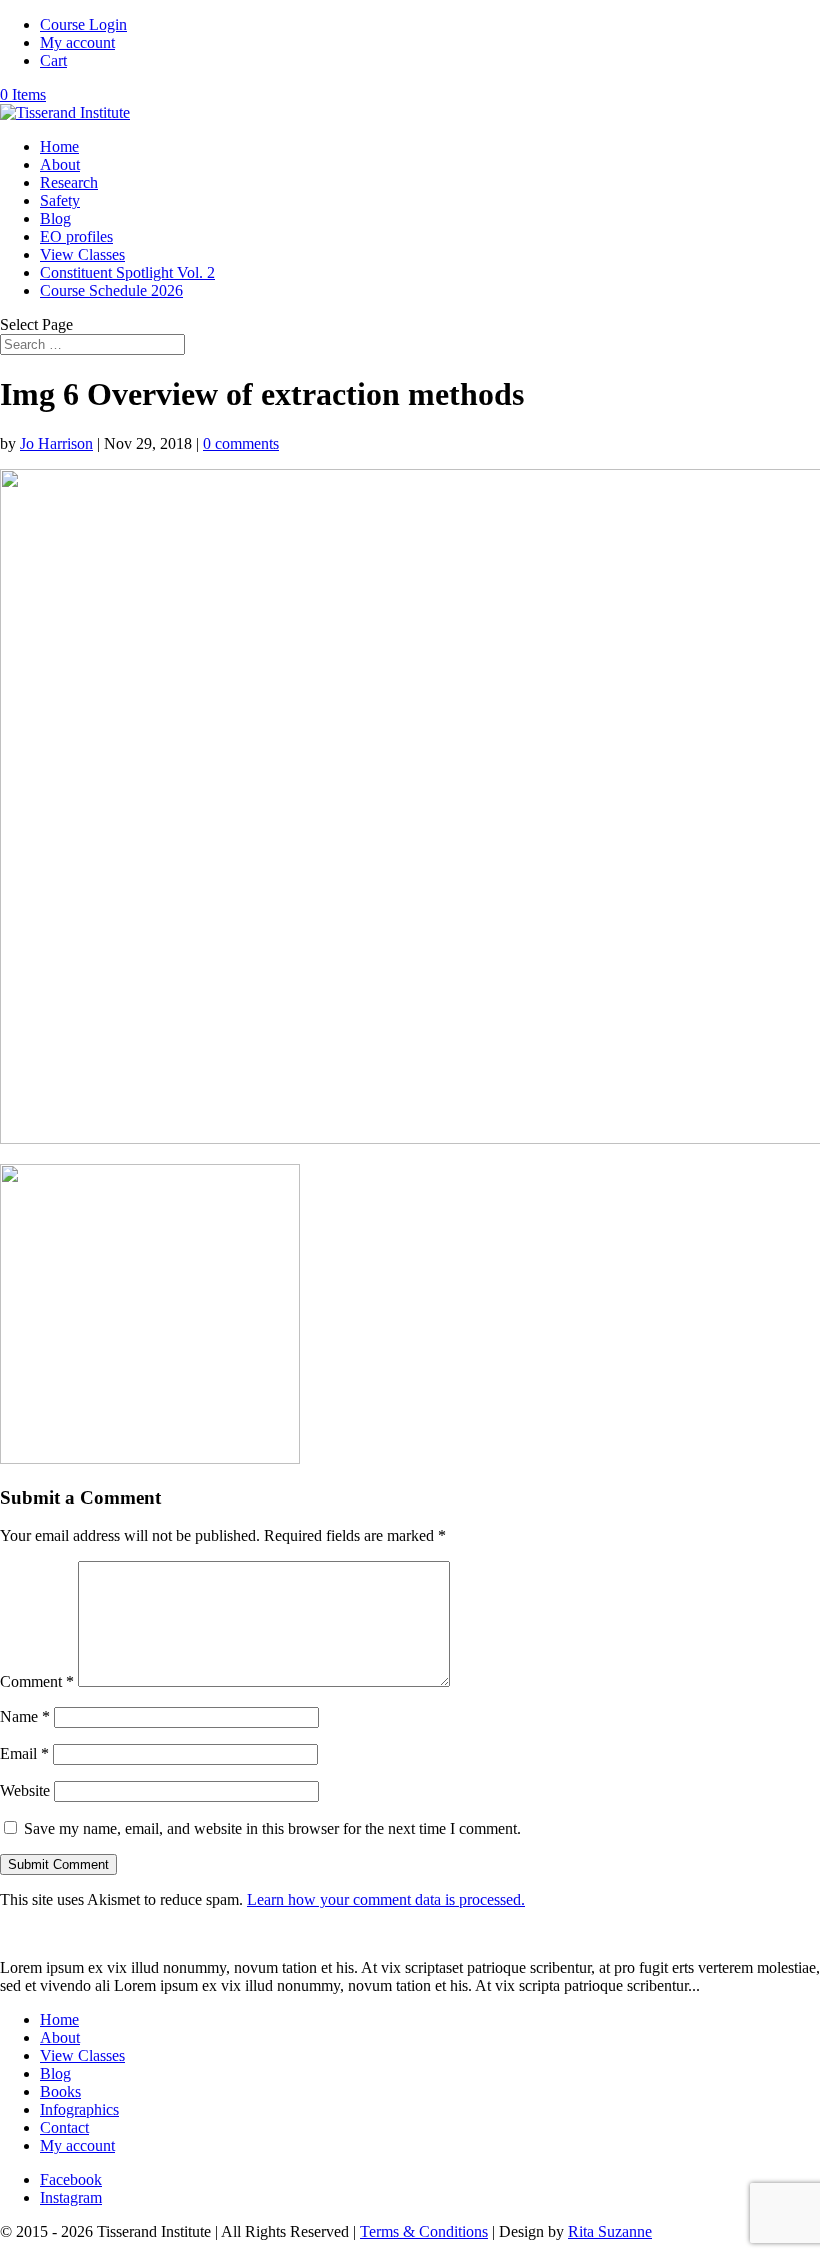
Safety (60, 200)
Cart (53, 60)
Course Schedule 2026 (111, 290)
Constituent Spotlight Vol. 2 (127, 272)
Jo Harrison (56, 443)
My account (77, 42)
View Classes (82, 254)
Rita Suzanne (610, 2231)
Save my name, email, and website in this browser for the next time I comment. (272, 1828)
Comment (37, 1681)
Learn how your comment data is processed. (386, 1899)
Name (25, 1716)
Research (69, 182)
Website (25, 1790)
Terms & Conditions (424, 2231)
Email (24, 1753)
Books (60, 2091)
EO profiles (76, 236)
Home (59, 146)
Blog (55, 218)
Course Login (83, 24)
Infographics (79, 2109)
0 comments (241, 443)
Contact (64, 2127)
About (60, 164)
